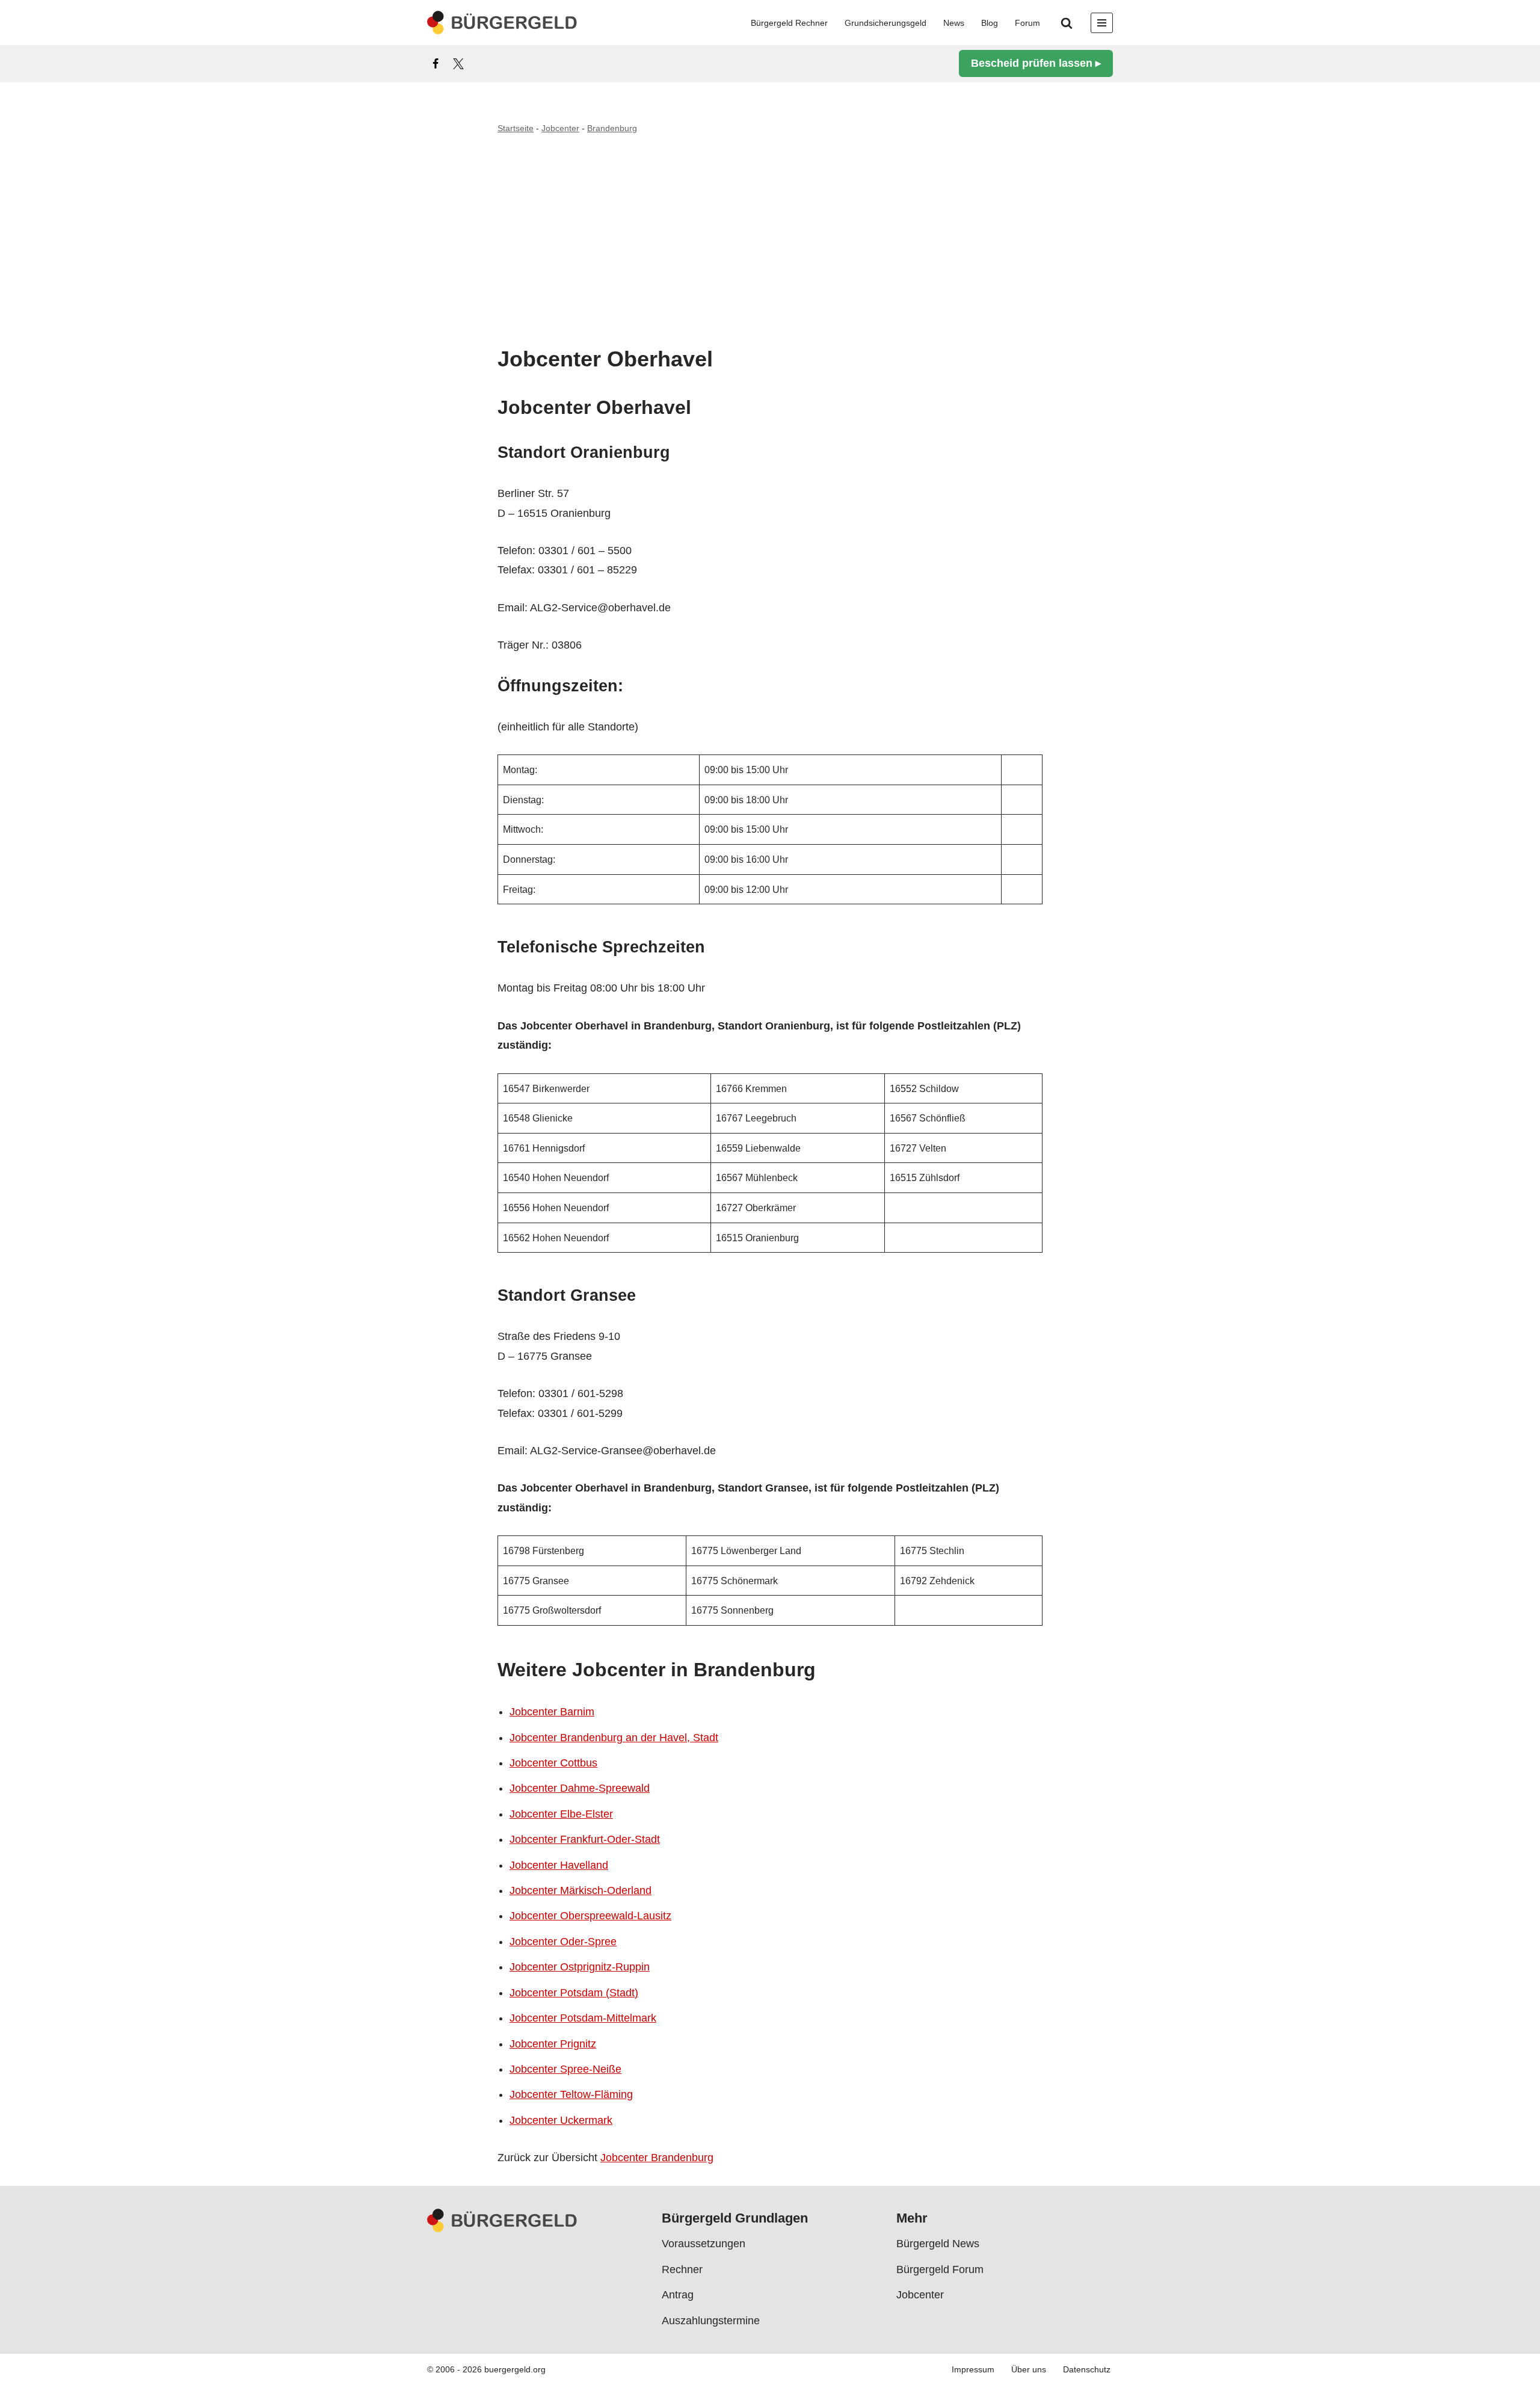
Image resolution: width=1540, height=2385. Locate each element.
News (954, 23)
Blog (990, 23)
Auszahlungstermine (711, 2320)
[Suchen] (1067, 23)
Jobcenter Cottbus (553, 1763)
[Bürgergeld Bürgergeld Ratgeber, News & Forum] (502, 23)
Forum (1027, 23)
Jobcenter (560, 128)
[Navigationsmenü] (1102, 23)
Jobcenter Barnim (552, 1712)
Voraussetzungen (704, 2244)
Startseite (516, 128)
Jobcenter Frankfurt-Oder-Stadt (585, 1839)
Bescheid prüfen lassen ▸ (1036, 63)
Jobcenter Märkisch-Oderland (581, 1890)
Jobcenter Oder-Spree (563, 1942)
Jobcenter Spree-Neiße (565, 2069)
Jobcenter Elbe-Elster (561, 1814)
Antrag (678, 2295)
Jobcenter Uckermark (561, 2120)
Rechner (682, 2269)
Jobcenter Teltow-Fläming (571, 2094)
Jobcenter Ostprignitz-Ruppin (580, 1967)
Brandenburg (612, 128)
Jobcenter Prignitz (553, 2044)
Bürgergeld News (938, 2244)
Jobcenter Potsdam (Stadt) (574, 1993)
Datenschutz (1087, 2369)
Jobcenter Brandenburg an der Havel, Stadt (614, 1738)
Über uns (1029, 2369)
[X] (458, 64)
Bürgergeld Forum (940, 2269)
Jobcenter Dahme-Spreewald (580, 1788)
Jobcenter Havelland (559, 1865)
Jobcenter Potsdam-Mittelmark (583, 2018)
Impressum (973, 2369)
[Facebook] (436, 64)
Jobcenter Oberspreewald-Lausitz (590, 1916)
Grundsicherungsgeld (885, 23)
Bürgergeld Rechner (789, 23)
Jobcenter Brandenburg (657, 2158)
